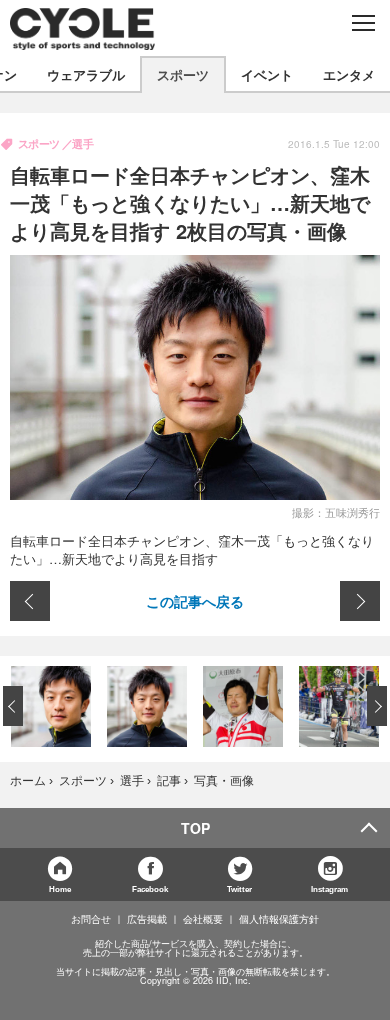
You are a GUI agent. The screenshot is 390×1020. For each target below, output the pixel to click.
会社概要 (203, 919)
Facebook (150, 888)
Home (60, 888)
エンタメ (349, 74)
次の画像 (360, 601)
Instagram (329, 888)
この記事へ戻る (195, 601)
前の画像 (30, 601)
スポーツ (183, 74)
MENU (362, 23)
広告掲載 (147, 919)
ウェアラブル (86, 74)
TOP (195, 828)
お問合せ (91, 919)
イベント (267, 74)
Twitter (239, 888)
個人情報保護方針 (279, 919)
